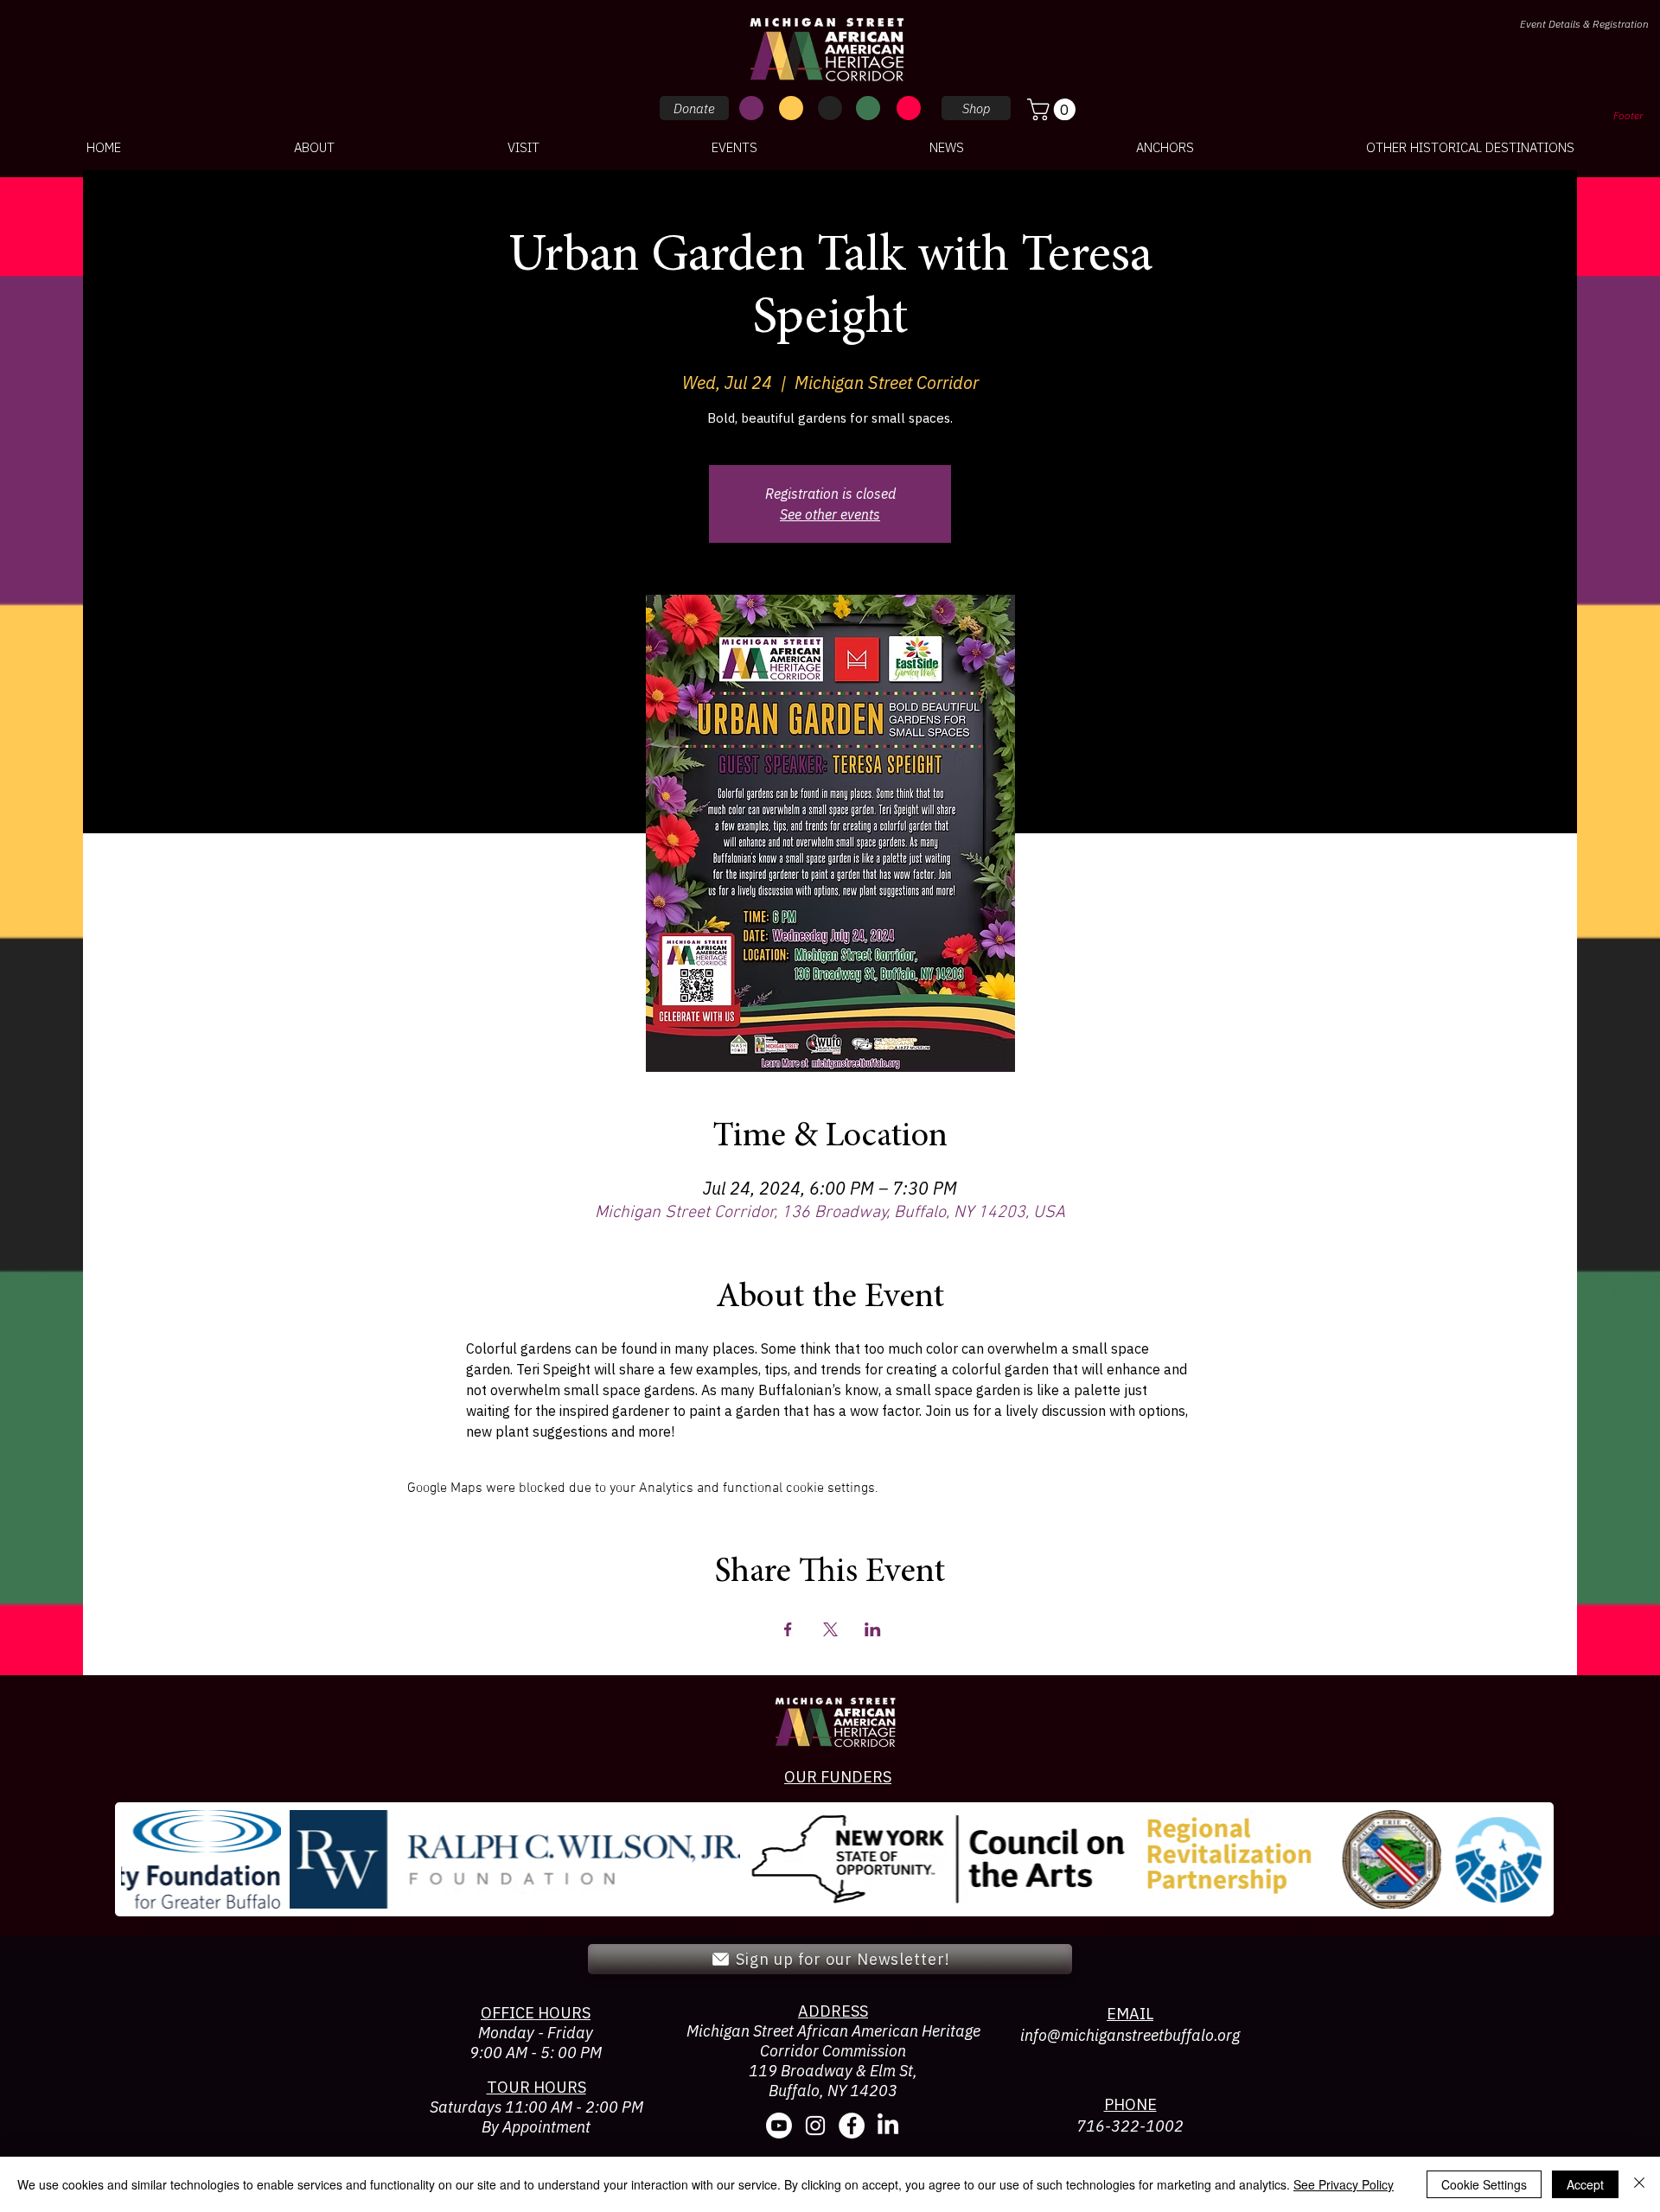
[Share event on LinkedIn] (873, 1629)
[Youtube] (779, 2126)
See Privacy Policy (1344, 2184)
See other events (830, 514)
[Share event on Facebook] (788, 1629)
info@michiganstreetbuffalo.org (1130, 2035)
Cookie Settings (1484, 2184)
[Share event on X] (830, 1629)
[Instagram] (815, 2126)
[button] (1054, 109)
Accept (1585, 2184)
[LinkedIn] (888, 2126)
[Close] (1639, 2184)
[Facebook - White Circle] (852, 2126)
